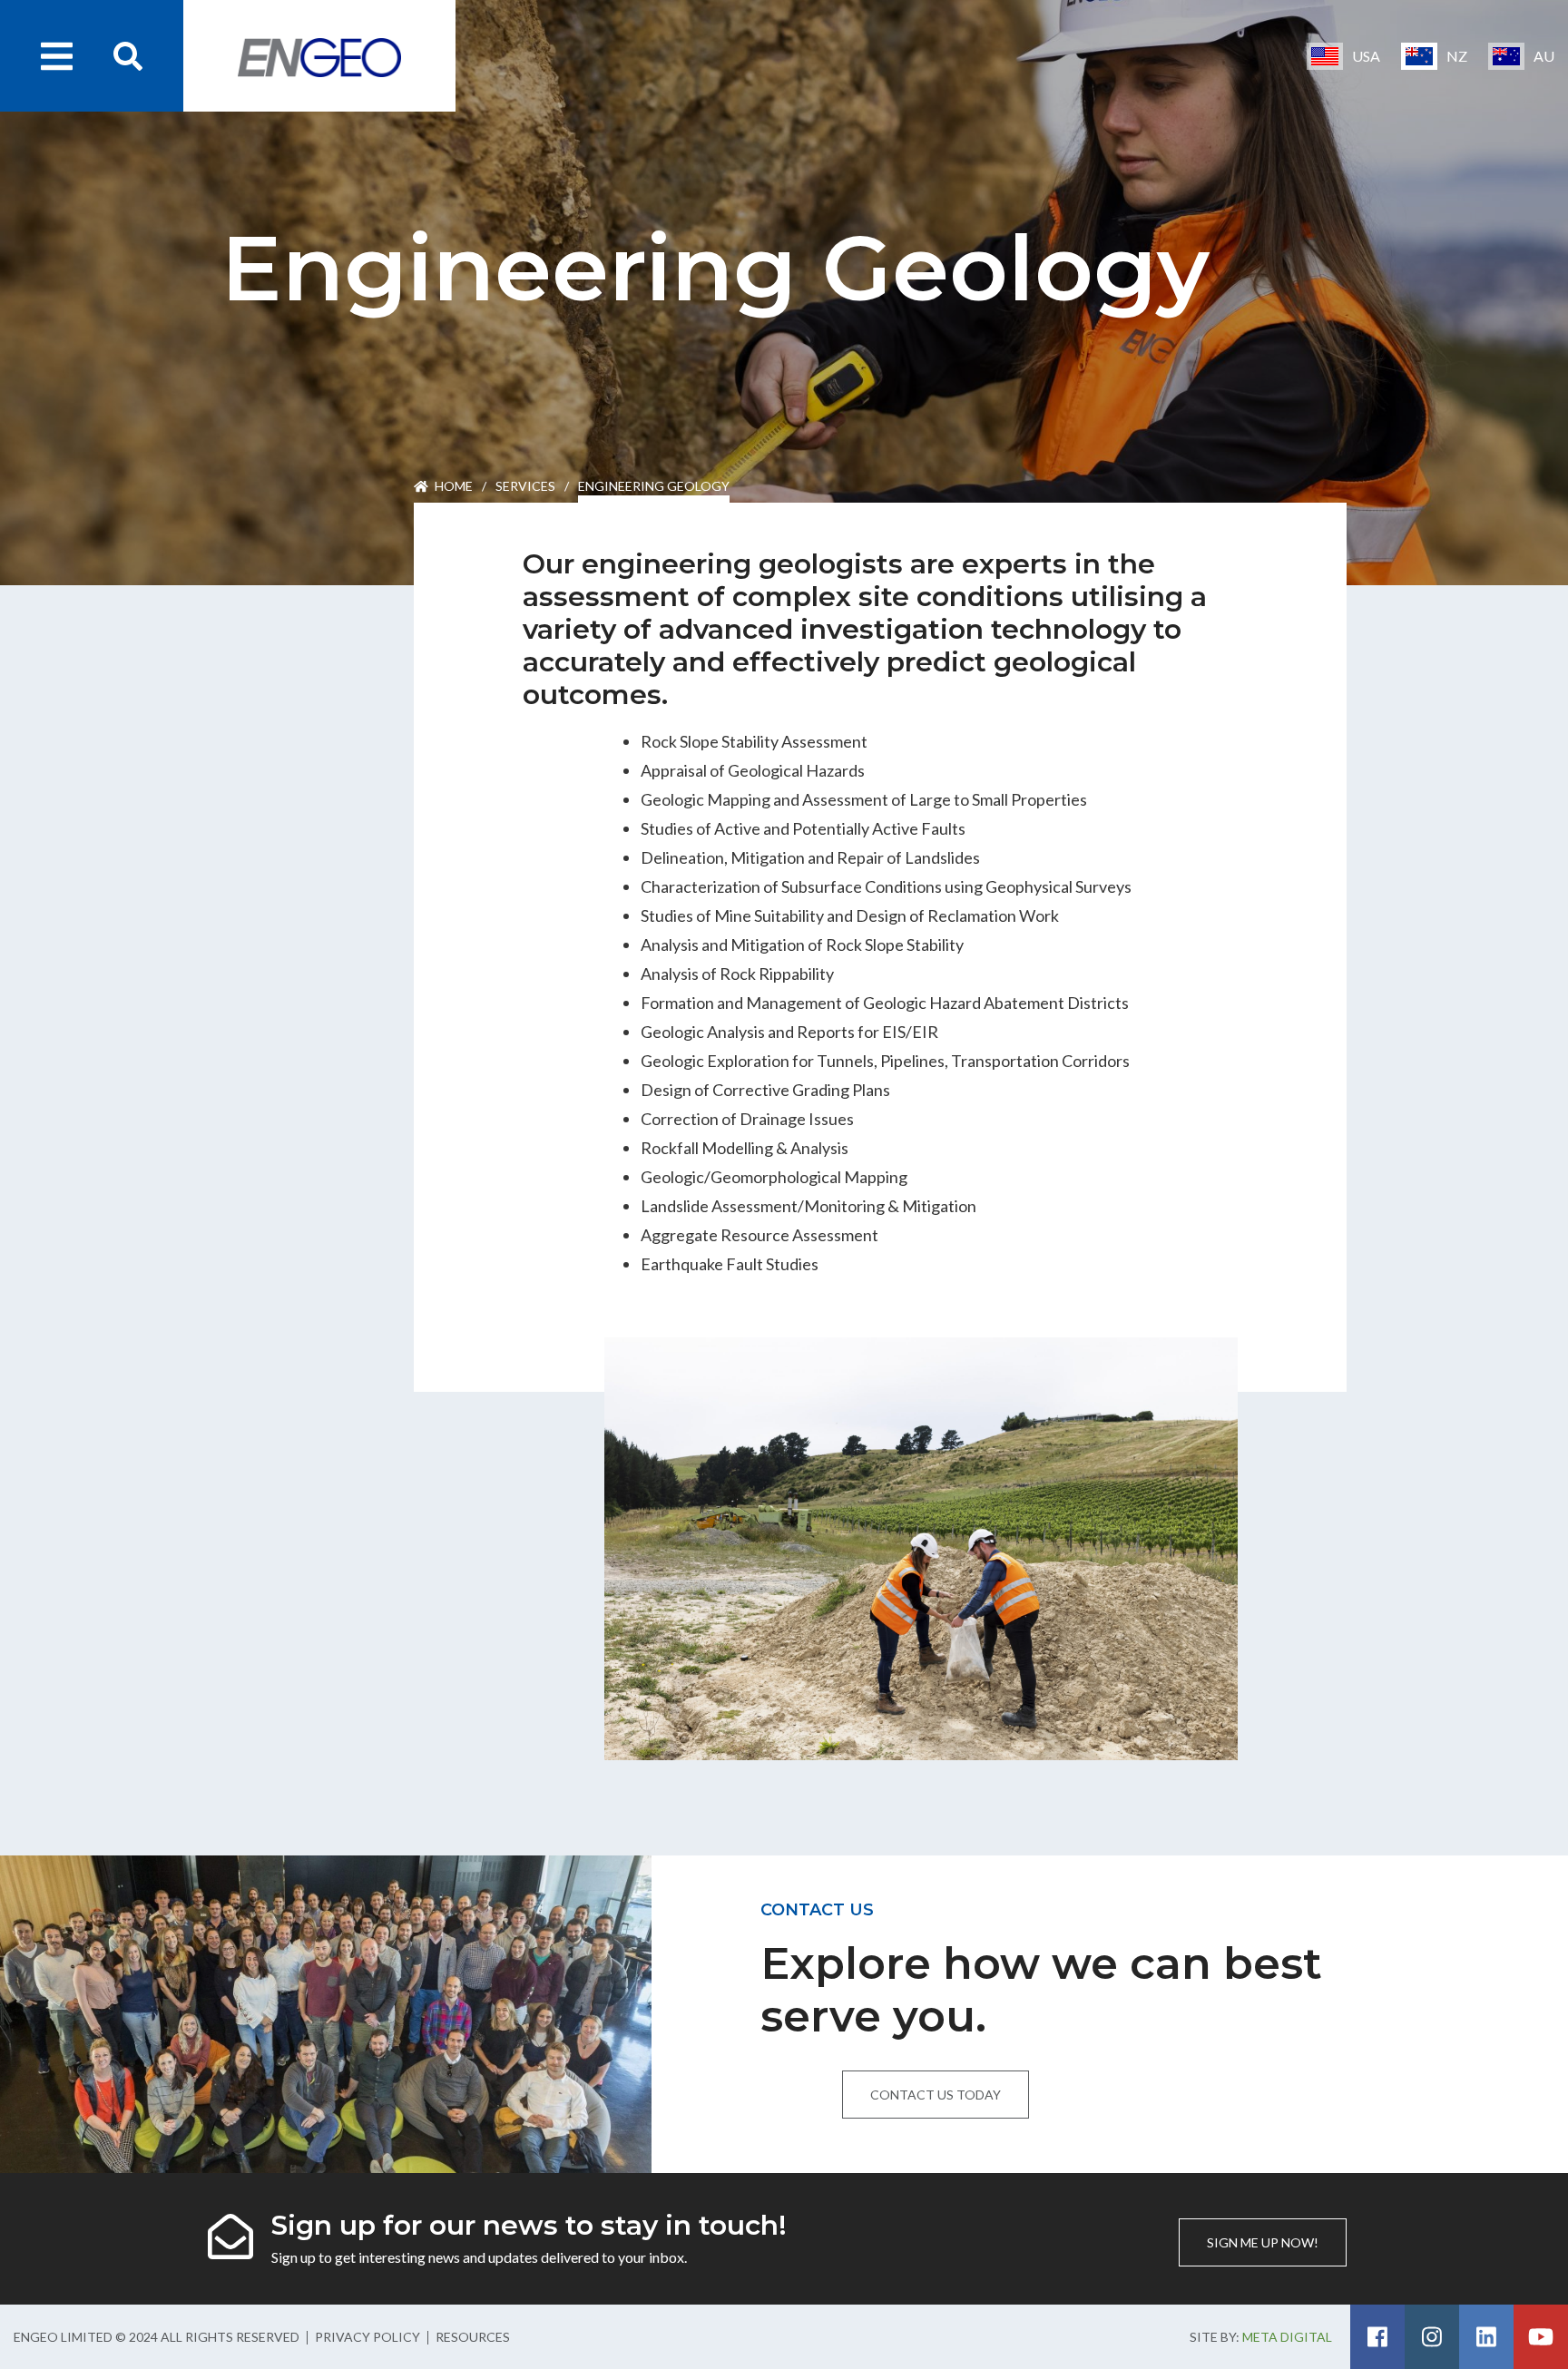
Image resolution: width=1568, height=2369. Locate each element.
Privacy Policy (367, 2337)
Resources (473, 2337)
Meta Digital (1287, 2337)
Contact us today (936, 2095)
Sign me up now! (1263, 2242)
